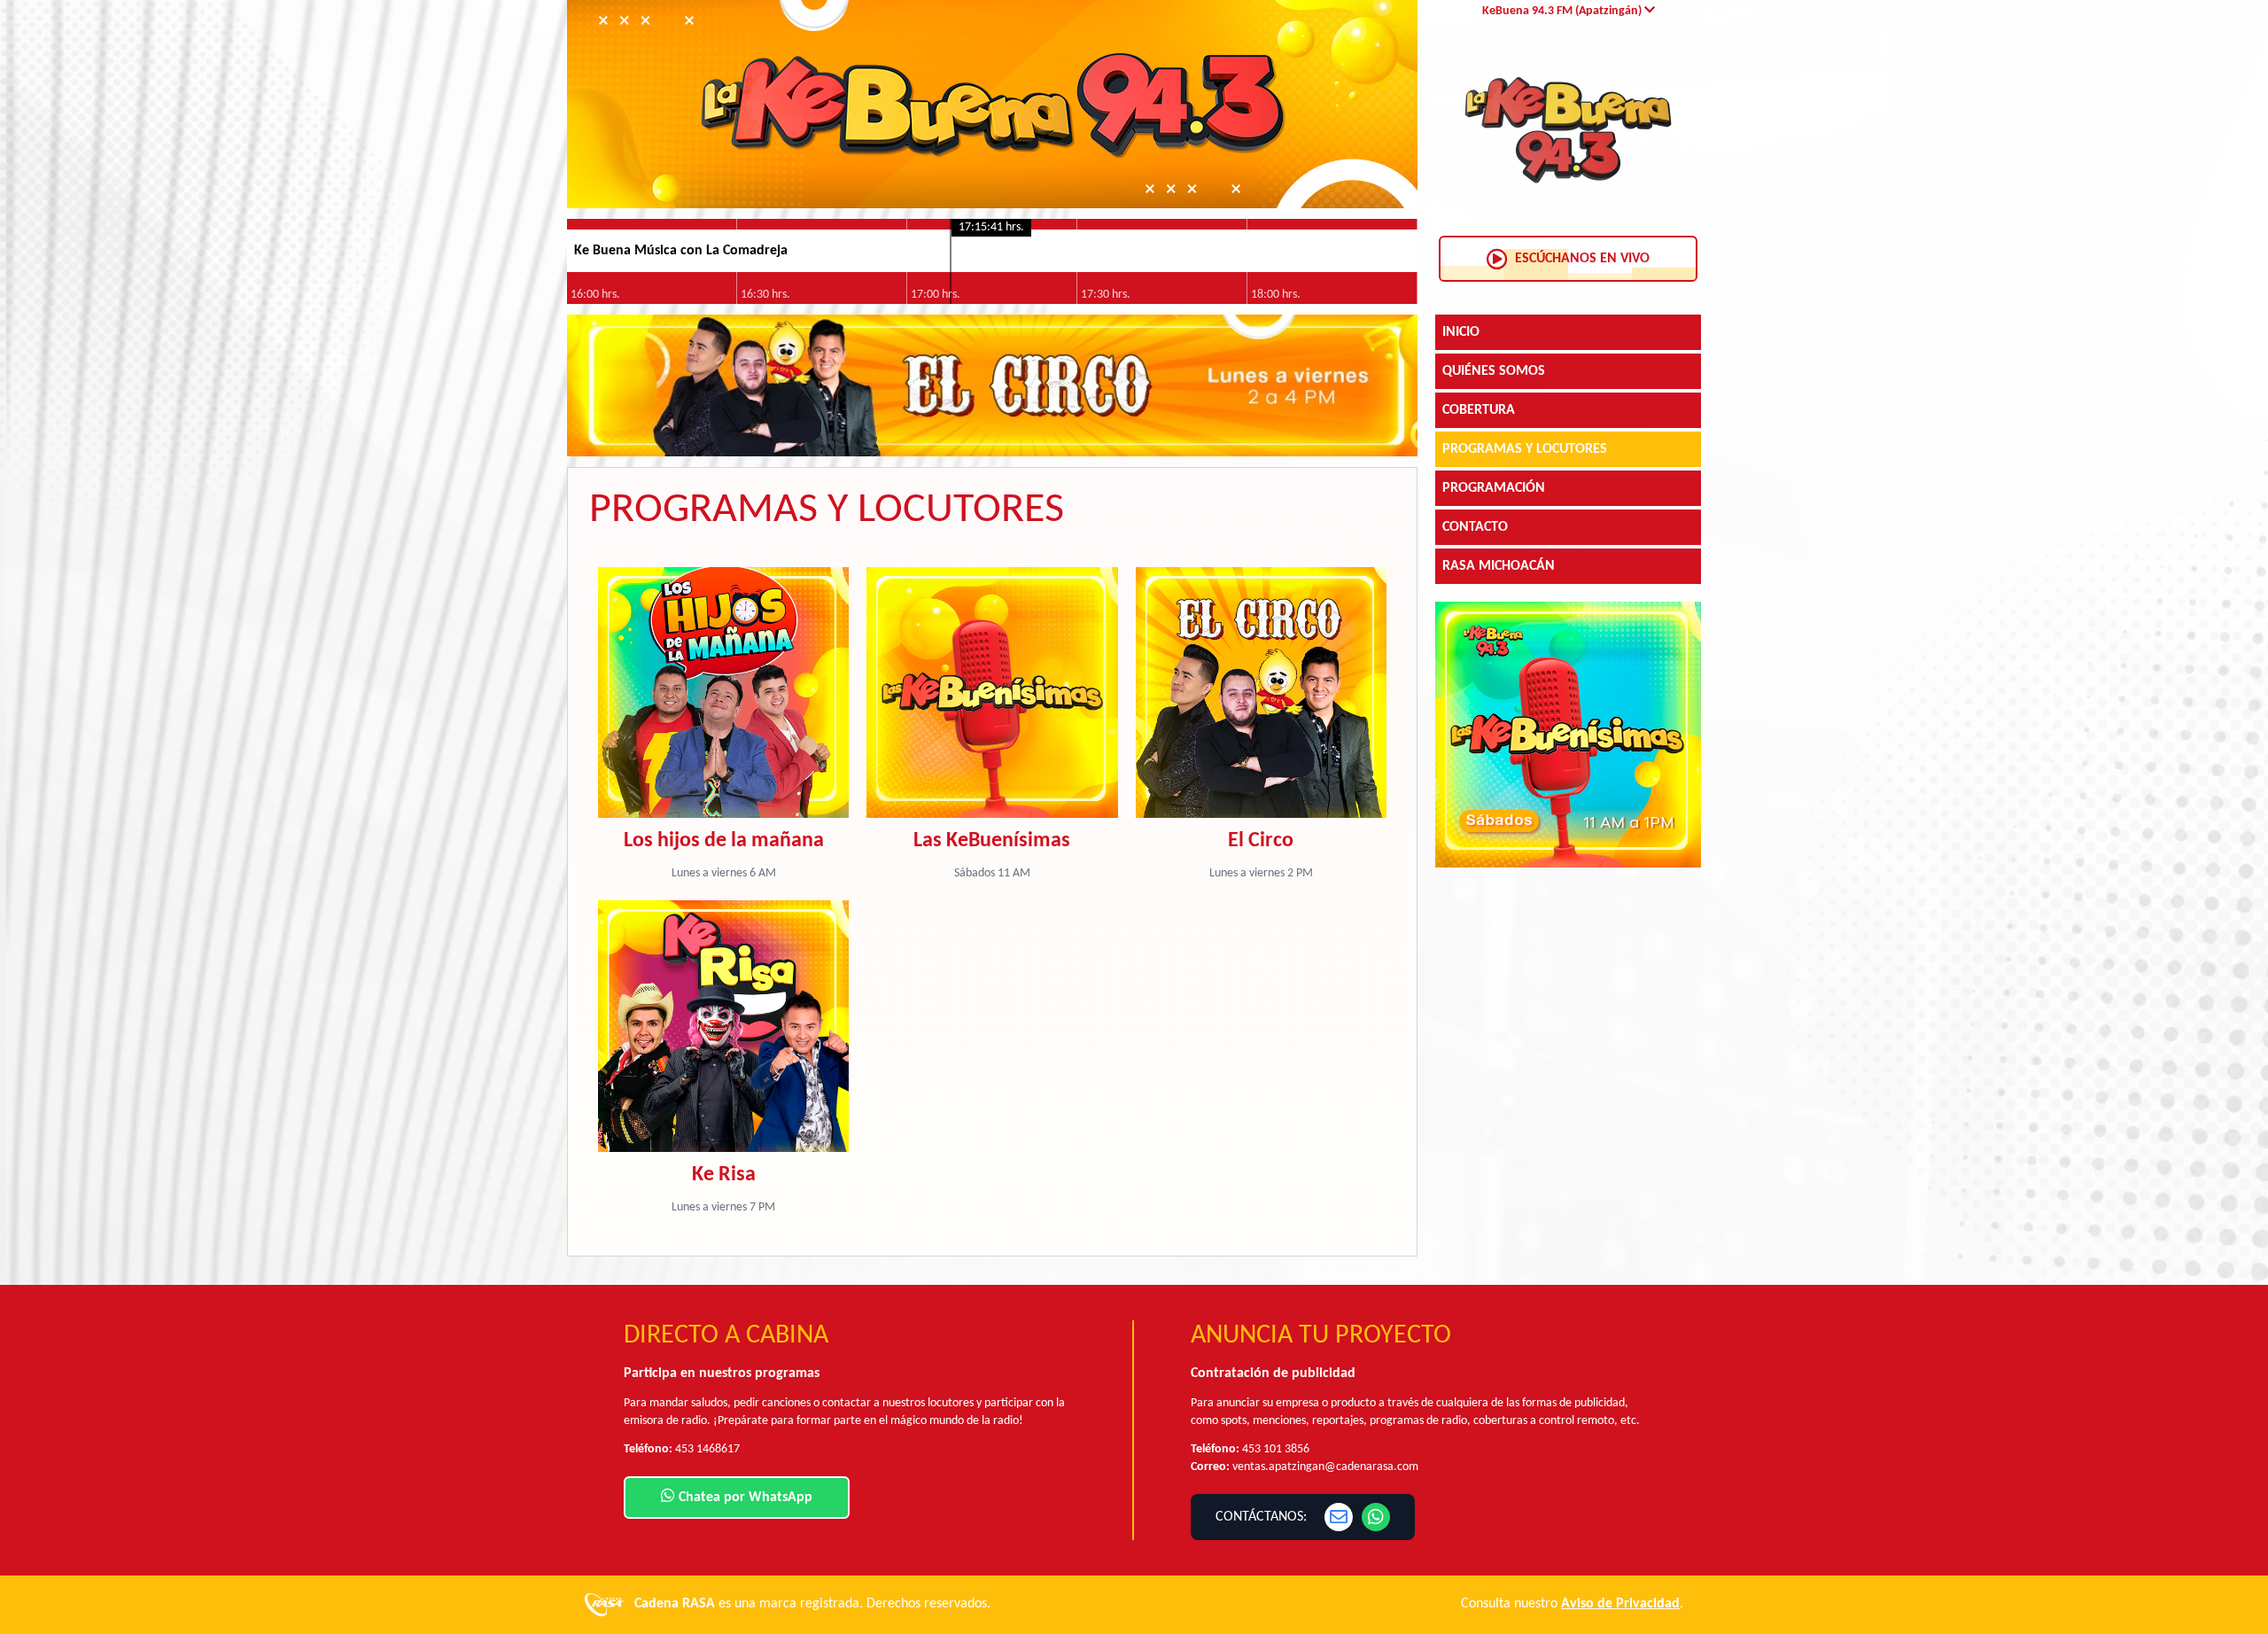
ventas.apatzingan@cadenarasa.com (1325, 1467)
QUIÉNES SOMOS (1494, 371)
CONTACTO (1475, 527)
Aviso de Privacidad (1620, 1604)
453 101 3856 (1276, 1449)
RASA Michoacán (1499, 566)
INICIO (1461, 332)
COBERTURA (1479, 410)
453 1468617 (707, 1449)
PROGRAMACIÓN (1494, 488)
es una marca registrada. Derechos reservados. (812, 1604)
